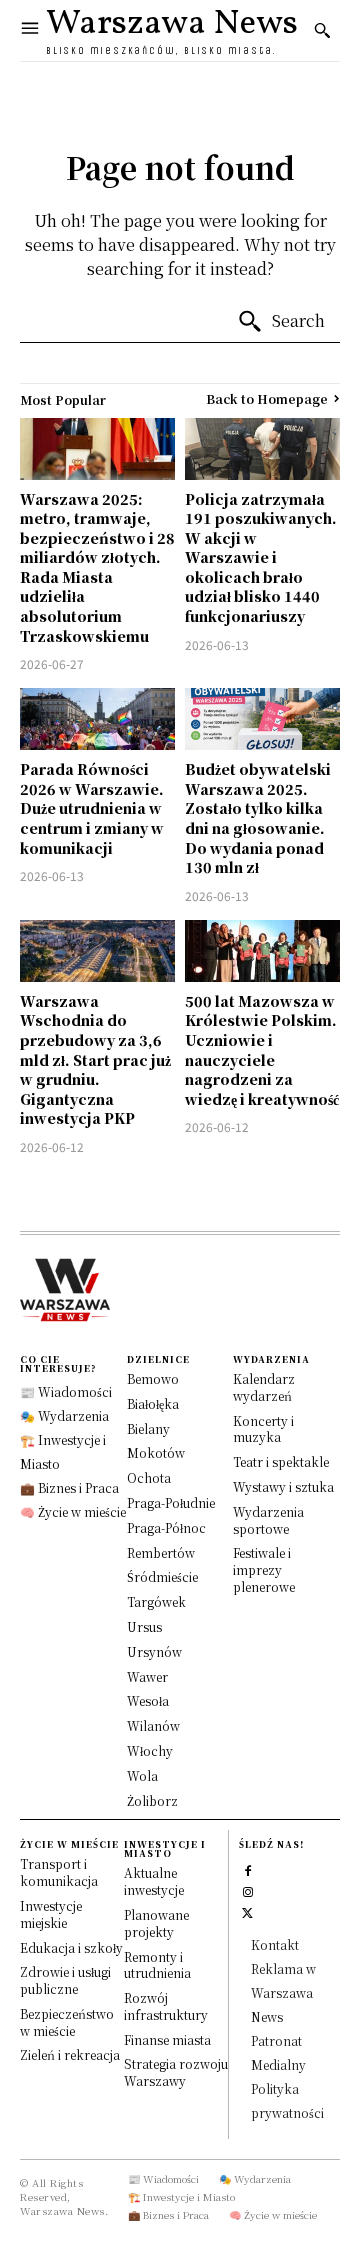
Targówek (156, 1601)
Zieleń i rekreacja (70, 2054)
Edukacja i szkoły (71, 1947)
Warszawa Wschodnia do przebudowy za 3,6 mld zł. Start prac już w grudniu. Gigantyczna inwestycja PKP (95, 1060)
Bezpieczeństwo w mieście (67, 2022)
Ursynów (154, 1651)
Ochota (149, 1477)
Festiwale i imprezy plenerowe (264, 1569)
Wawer (147, 1676)
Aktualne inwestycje (154, 1881)
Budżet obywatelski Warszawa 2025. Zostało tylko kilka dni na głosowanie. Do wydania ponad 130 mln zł (258, 818)
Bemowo (153, 1378)
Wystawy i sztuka (283, 1486)
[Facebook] (247, 1868)
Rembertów (161, 1552)
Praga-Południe (171, 1502)
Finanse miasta (167, 2039)
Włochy (150, 1750)
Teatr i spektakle (281, 1461)
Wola (142, 1775)
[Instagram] (247, 1889)
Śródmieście (162, 1576)
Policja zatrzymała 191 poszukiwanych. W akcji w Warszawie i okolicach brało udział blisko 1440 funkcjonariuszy (261, 558)
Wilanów (153, 1725)
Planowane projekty (156, 1923)
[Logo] (180, 1290)
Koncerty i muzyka (263, 1429)
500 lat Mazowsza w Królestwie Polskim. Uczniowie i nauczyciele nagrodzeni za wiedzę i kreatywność (262, 1050)
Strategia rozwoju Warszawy (176, 2072)
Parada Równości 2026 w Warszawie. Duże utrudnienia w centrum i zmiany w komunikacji (92, 808)
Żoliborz (152, 1800)
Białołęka (153, 1403)
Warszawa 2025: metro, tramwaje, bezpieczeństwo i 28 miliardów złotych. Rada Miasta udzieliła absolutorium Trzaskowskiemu (97, 567)
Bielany (148, 1428)
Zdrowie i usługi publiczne (65, 1980)
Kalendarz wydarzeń (264, 1387)
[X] (247, 1910)
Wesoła (148, 1700)
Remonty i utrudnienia (157, 1965)
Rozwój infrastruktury (166, 2006)
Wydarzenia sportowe (268, 1520)
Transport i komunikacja (59, 1872)
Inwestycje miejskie (51, 1914)
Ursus (144, 1626)
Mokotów (156, 1452)
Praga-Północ (166, 1527)
